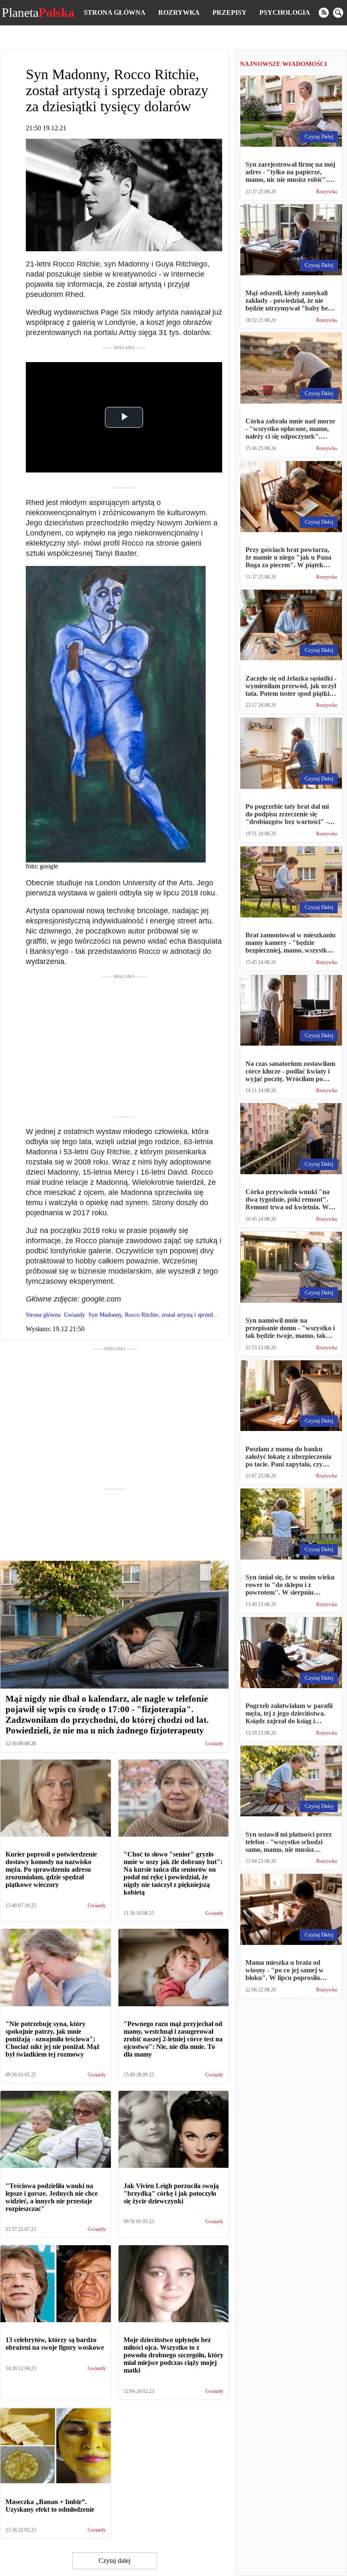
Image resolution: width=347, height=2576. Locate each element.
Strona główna (115, 12)
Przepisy (230, 12)
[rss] (324, 13)
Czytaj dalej (114, 2561)
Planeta (38, 13)
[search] (338, 13)
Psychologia (285, 12)
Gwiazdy (214, 1744)
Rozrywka (179, 12)
